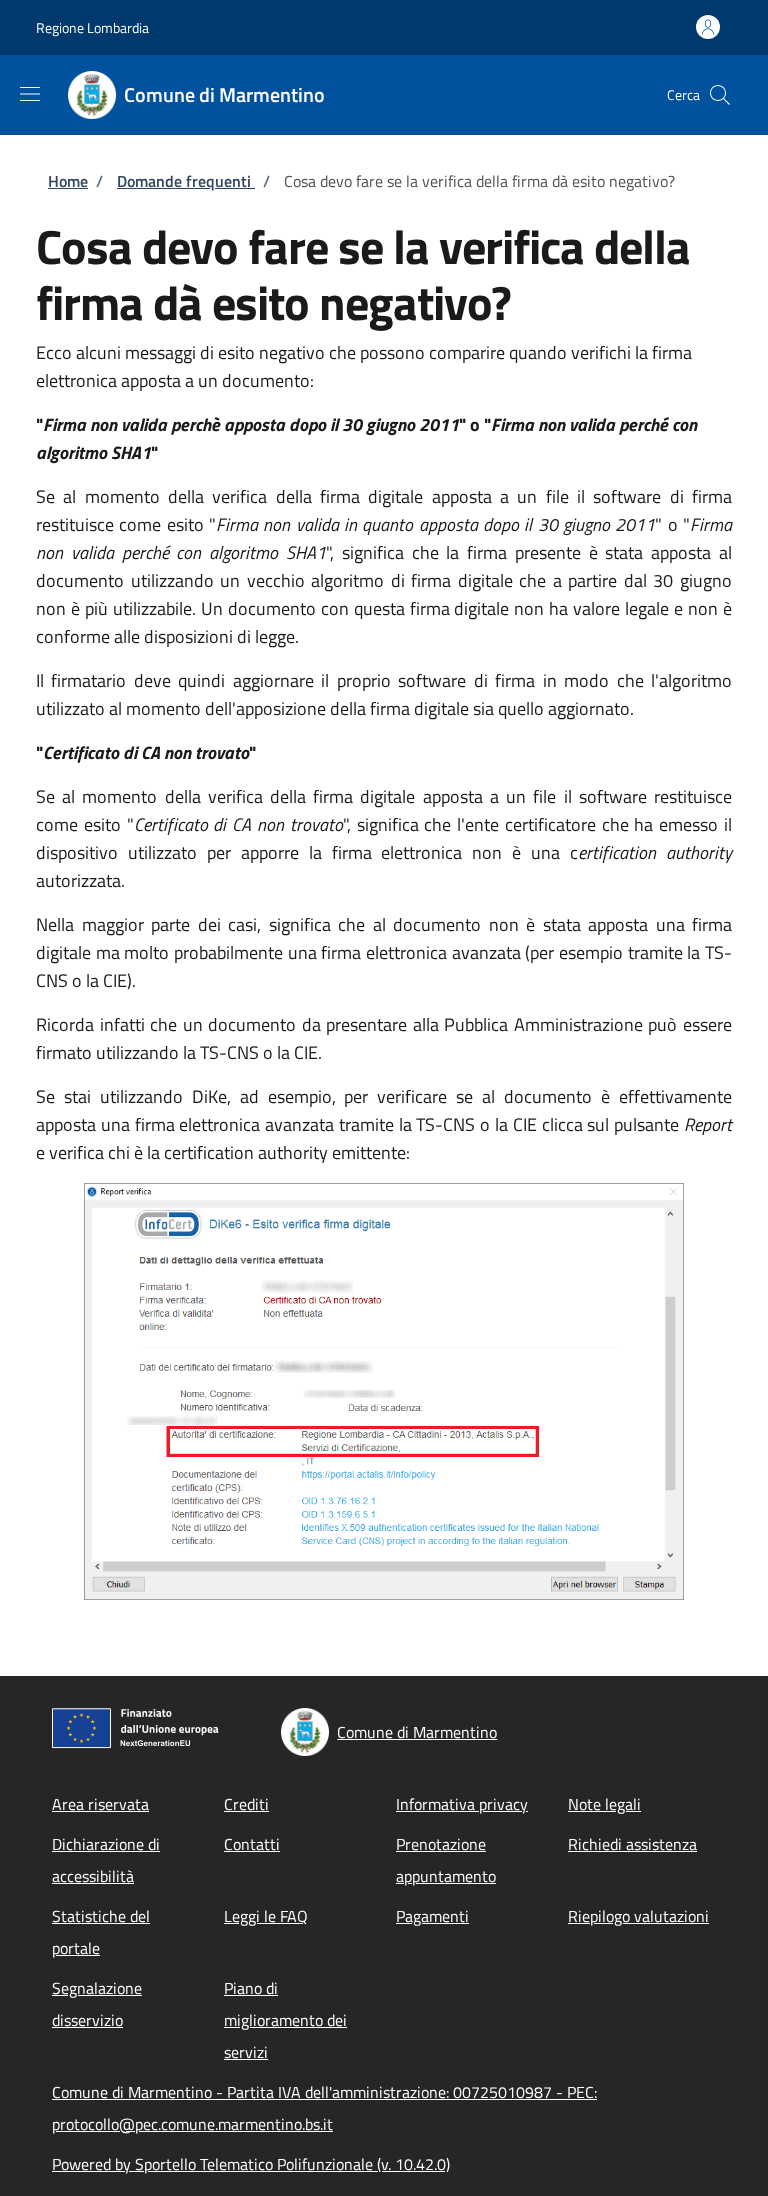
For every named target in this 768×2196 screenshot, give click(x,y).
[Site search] (720, 95)
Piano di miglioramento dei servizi (285, 2020)
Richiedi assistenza (632, 1844)
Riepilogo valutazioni (638, 1916)
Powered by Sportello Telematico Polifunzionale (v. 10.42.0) (251, 2164)
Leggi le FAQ (266, 1916)
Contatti (252, 1844)
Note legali (604, 1804)
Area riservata (100, 1804)
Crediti (246, 1804)
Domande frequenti (186, 181)
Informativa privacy (462, 1804)
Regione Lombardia (92, 27)
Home (68, 181)
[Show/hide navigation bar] (30, 94)
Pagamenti (432, 1916)
